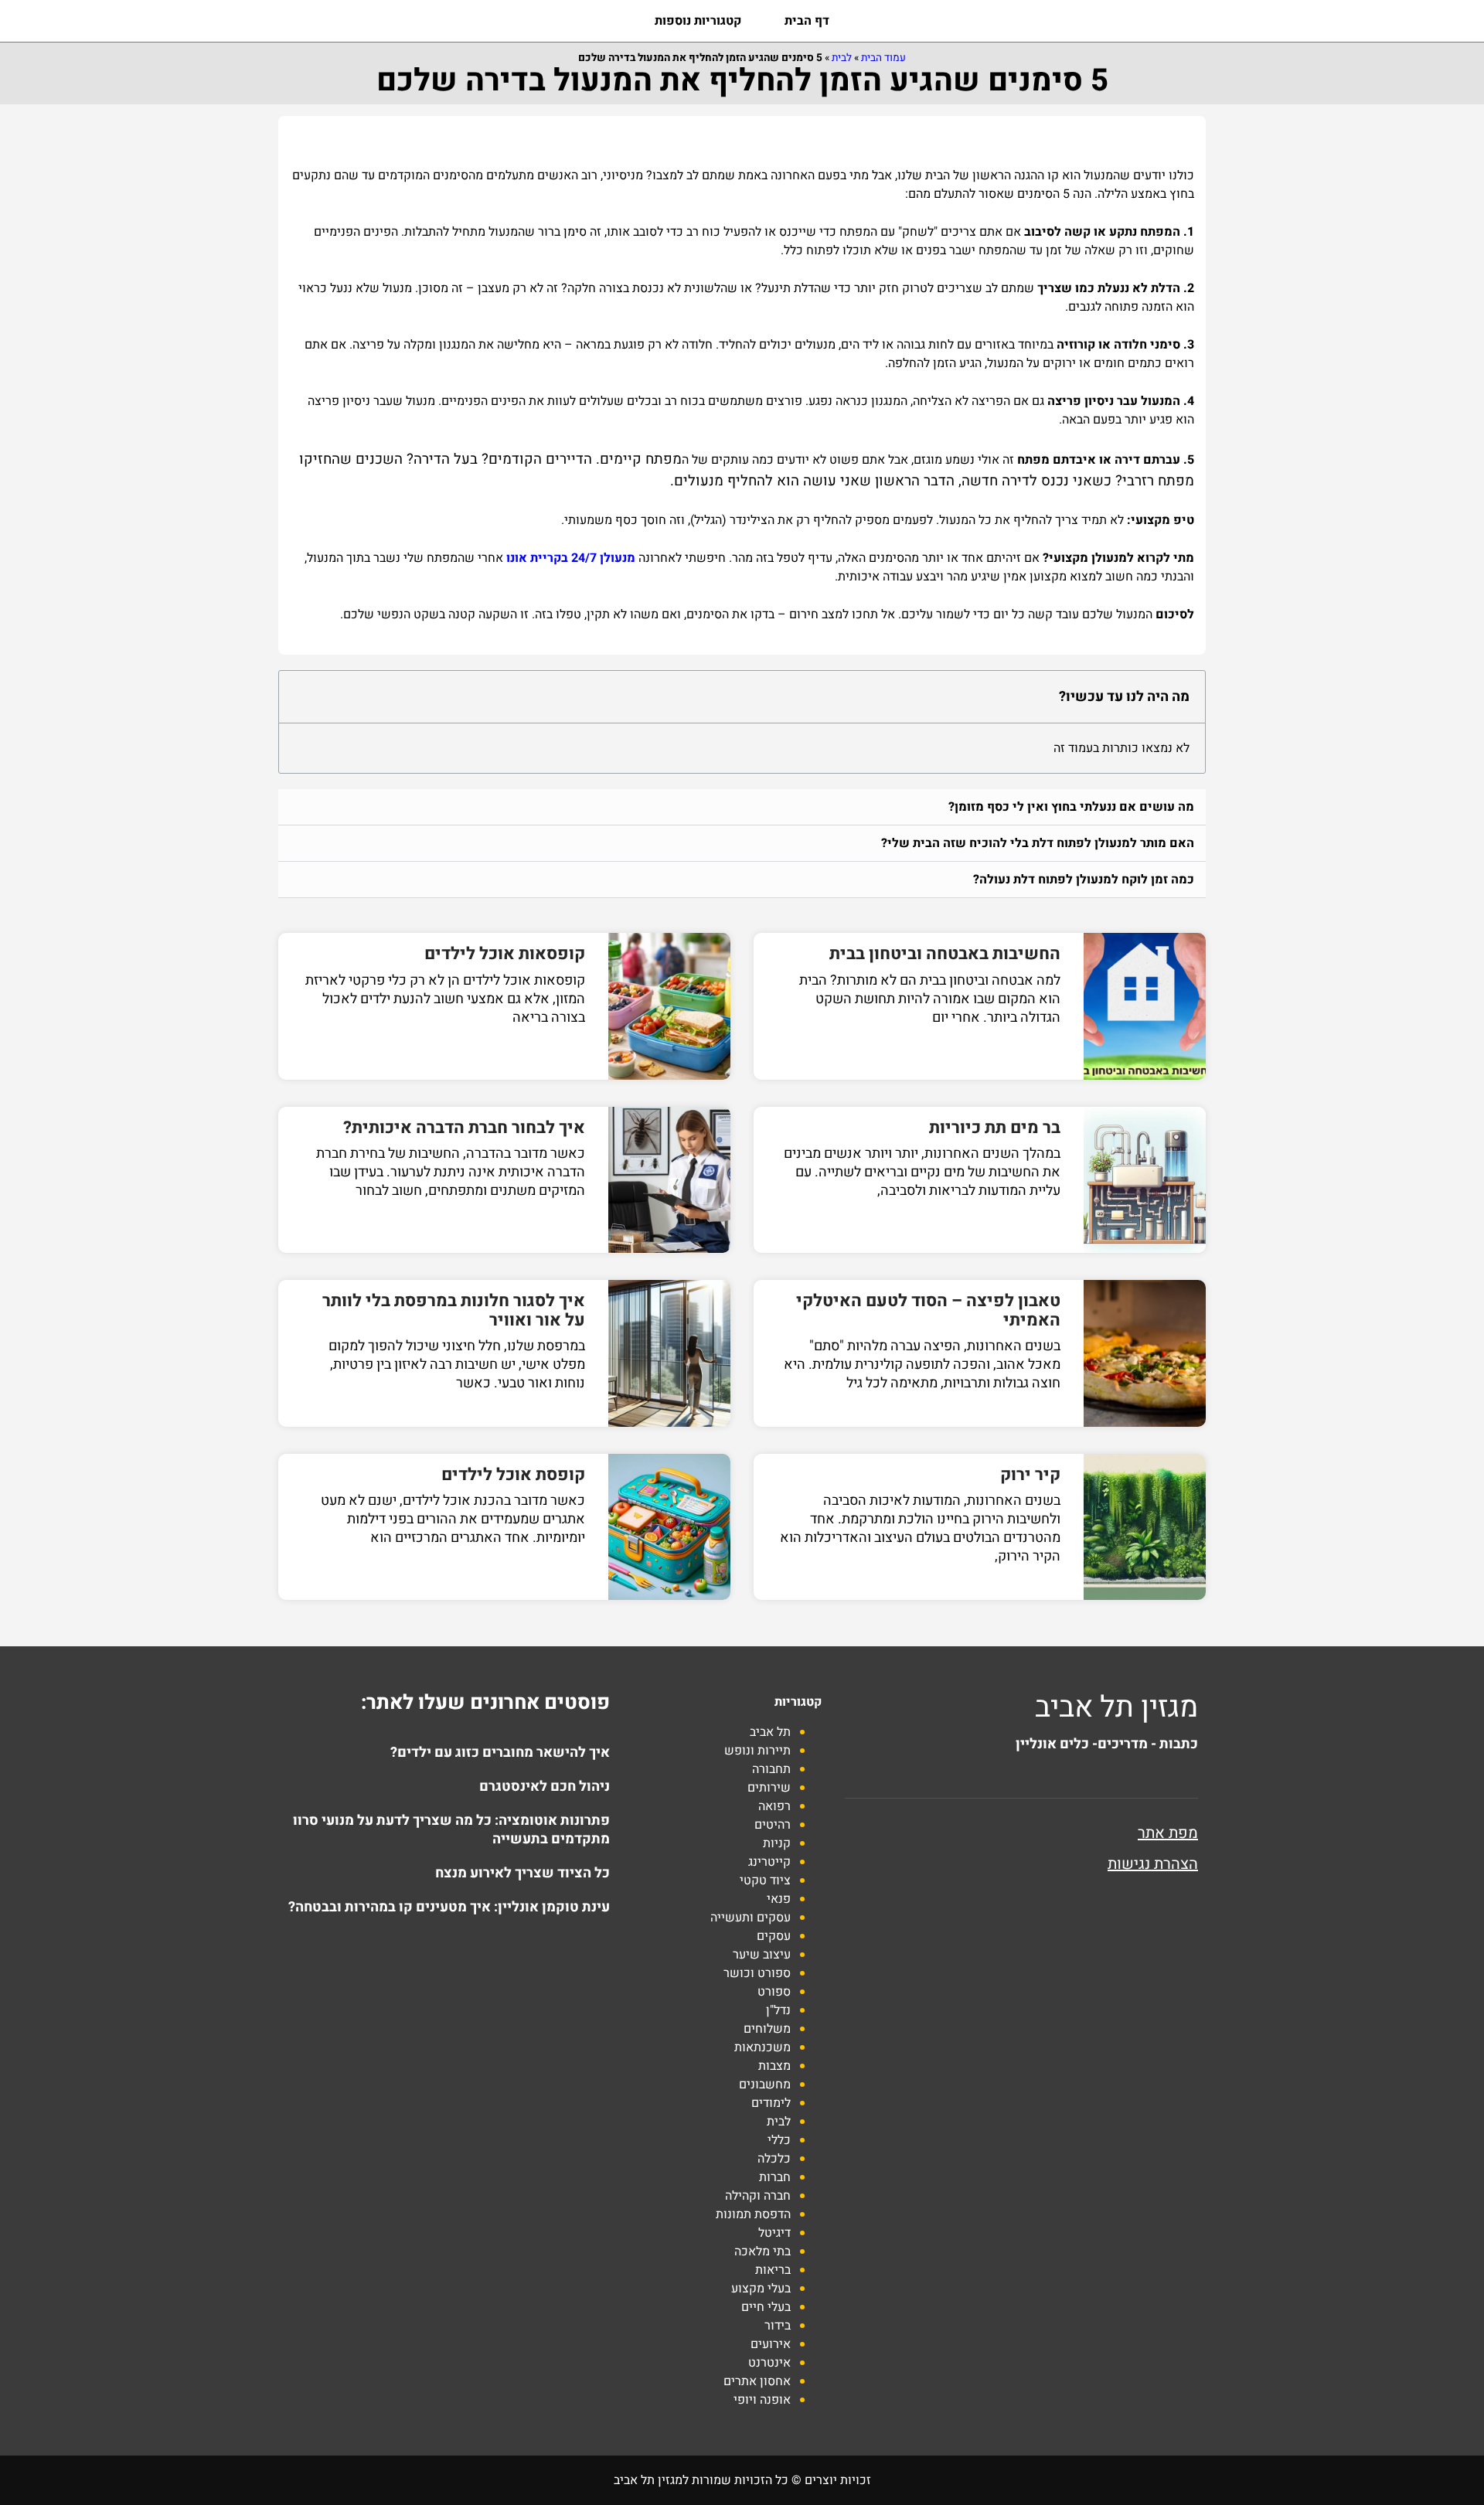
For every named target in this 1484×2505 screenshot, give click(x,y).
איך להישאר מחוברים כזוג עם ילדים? (500, 1753)
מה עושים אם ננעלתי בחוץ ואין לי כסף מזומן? (1071, 807)
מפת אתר (1168, 1833)
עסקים (774, 1936)
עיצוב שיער (762, 1955)
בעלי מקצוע (761, 2289)
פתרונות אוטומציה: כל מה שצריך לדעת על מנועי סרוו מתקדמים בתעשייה (451, 1830)
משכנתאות (762, 2047)
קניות (777, 1843)
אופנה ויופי (762, 2400)
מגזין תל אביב (1116, 1707)
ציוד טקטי (765, 1880)
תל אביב (770, 1732)
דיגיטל (774, 2233)
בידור (778, 2326)
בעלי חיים (766, 2307)
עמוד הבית (883, 58)
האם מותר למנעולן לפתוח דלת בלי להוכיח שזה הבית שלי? (1038, 843)
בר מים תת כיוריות (995, 1128)
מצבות (774, 2066)
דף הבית (807, 21)
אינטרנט (769, 2363)
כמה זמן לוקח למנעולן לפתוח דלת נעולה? (1084, 880)
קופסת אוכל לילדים (513, 1475)
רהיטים (773, 1825)
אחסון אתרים (757, 2381)
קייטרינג (769, 1862)
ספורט (774, 1992)
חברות (775, 2177)
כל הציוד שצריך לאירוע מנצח (522, 1873)
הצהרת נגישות (1153, 1864)
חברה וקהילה (758, 2196)
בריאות (773, 2270)
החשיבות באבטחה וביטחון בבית (945, 954)
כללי (779, 2140)
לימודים (771, 2103)
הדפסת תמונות (753, 2214)
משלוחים (767, 2029)
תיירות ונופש (757, 1751)
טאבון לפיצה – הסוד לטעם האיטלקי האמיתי (928, 1310)
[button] (742, 807)
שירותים (769, 1788)
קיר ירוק (1030, 1475)
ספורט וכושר (757, 1973)
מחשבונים (765, 2085)
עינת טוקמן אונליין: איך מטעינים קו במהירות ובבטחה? (449, 1907)
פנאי (779, 1899)
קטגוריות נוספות (698, 21)
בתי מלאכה (762, 2251)
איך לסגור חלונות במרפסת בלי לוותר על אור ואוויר (454, 1310)
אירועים (771, 2344)
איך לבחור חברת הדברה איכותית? (464, 1128)
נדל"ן (778, 2010)
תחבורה (771, 1769)
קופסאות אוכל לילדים (505, 954)
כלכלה (774, 2159)
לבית (842, 58)
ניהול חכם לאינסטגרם (545, 1787)
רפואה (774, 1806)
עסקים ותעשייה (751, 1918)
